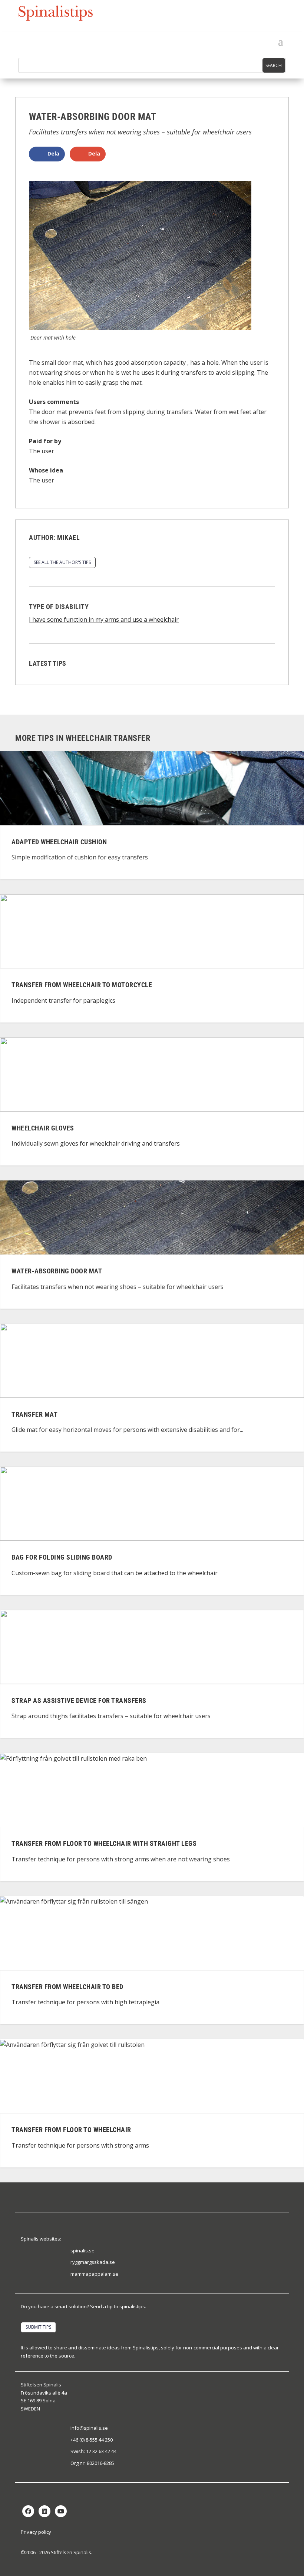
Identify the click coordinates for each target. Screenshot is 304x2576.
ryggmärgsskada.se (93, 2262)
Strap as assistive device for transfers (79, 1700)
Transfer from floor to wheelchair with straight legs (104, 1844)
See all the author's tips (62, 562)
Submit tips (38, 2327)
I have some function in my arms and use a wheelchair (104, 619)
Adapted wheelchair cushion (59, 842)
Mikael (68, 537)
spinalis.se (82, 2251)
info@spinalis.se (89, 2428)
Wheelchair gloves (43, 1128)
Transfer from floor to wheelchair (71, 2130)
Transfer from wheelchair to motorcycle (82, 985)
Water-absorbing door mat (57, 1271)
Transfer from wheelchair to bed (67, 1987)
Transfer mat (34, 1414)
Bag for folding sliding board (62, 1558)
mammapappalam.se (94, 2274)
